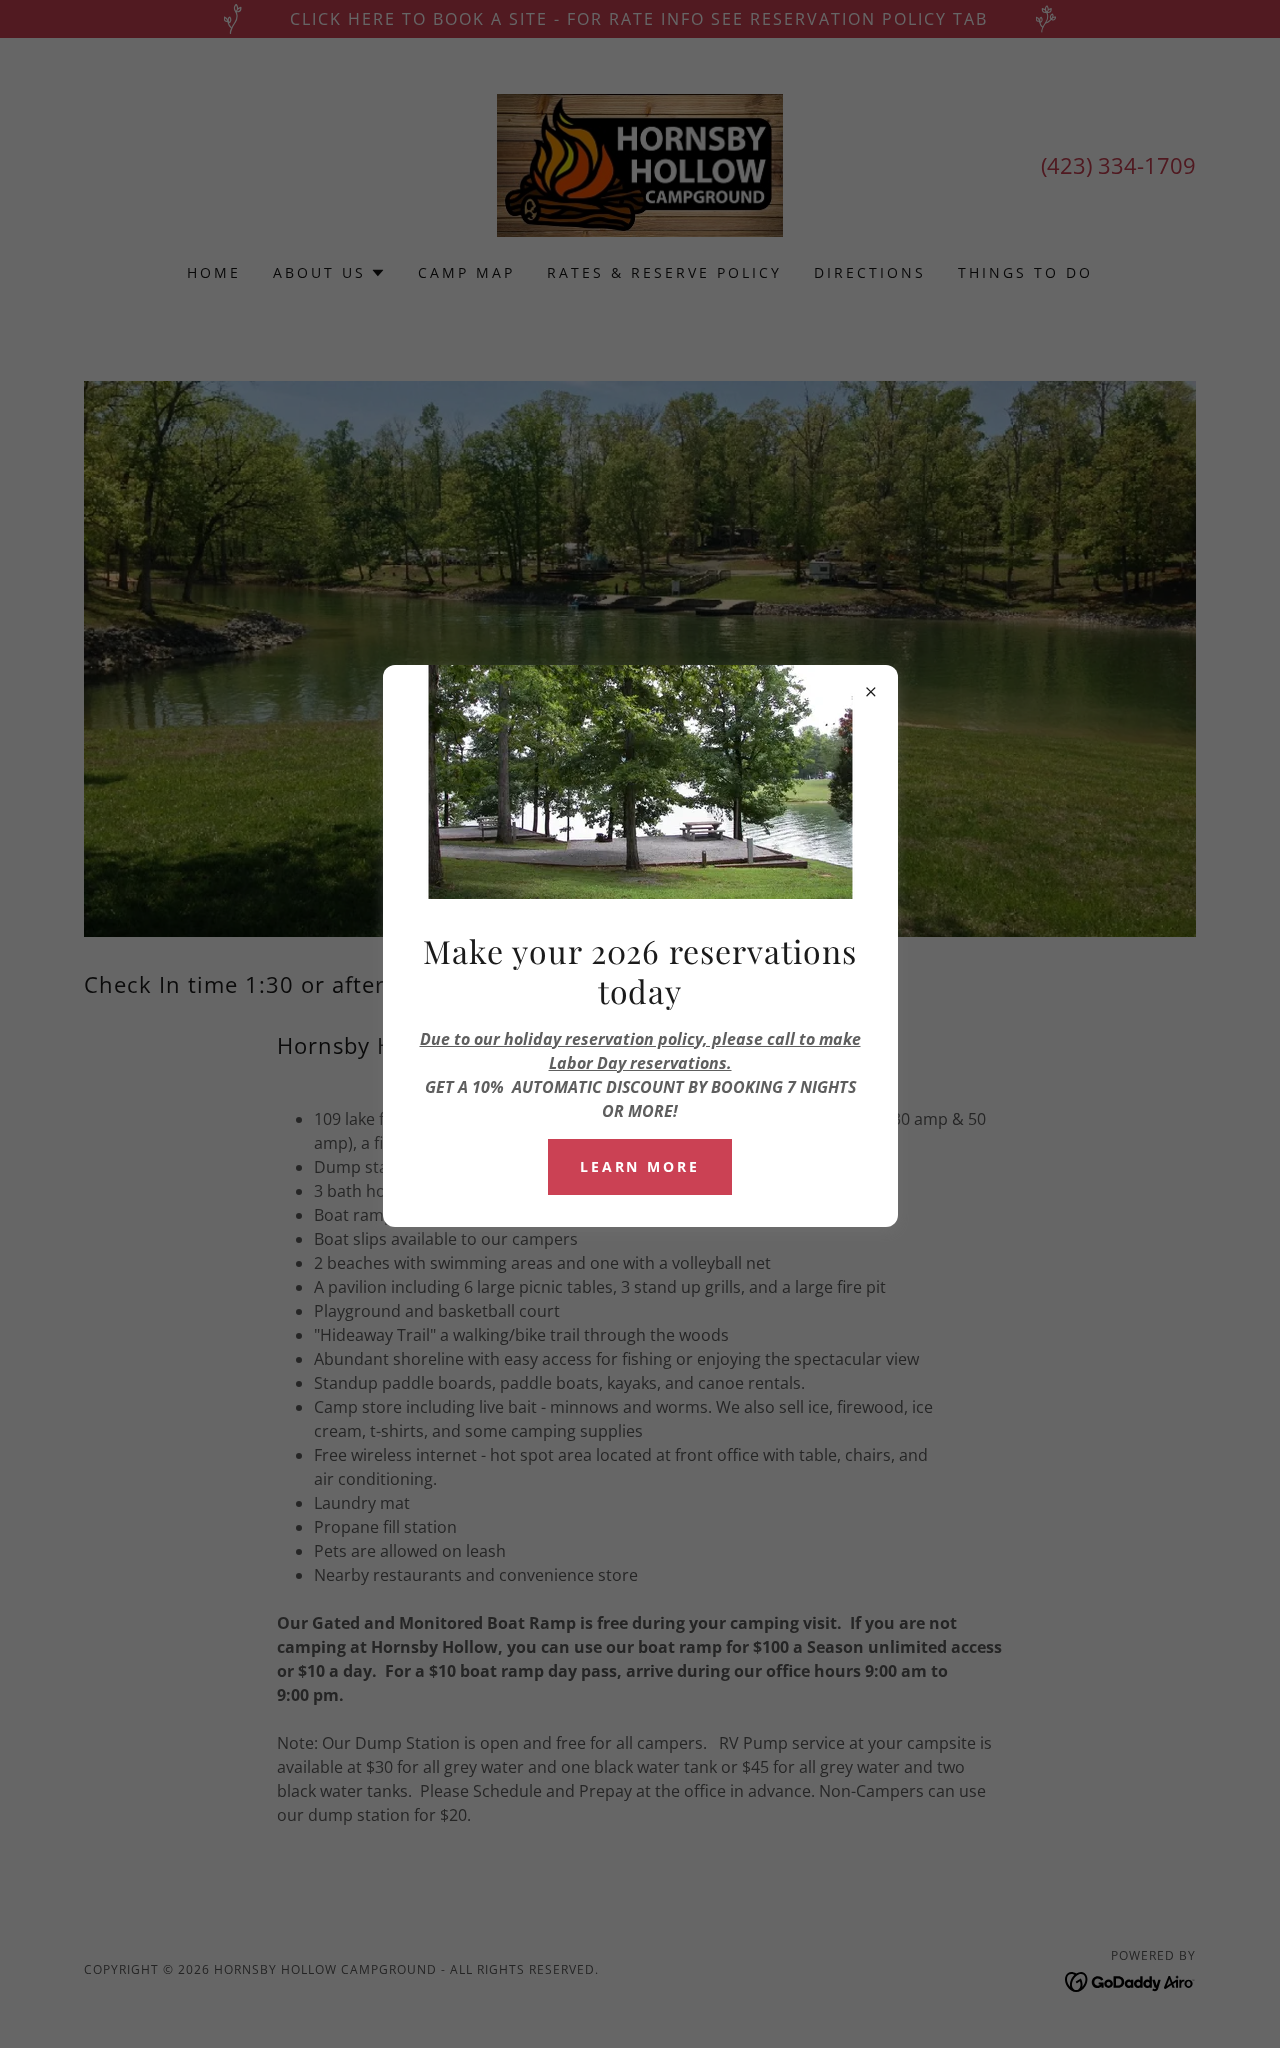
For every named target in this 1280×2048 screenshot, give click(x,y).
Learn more (640, 1166)
